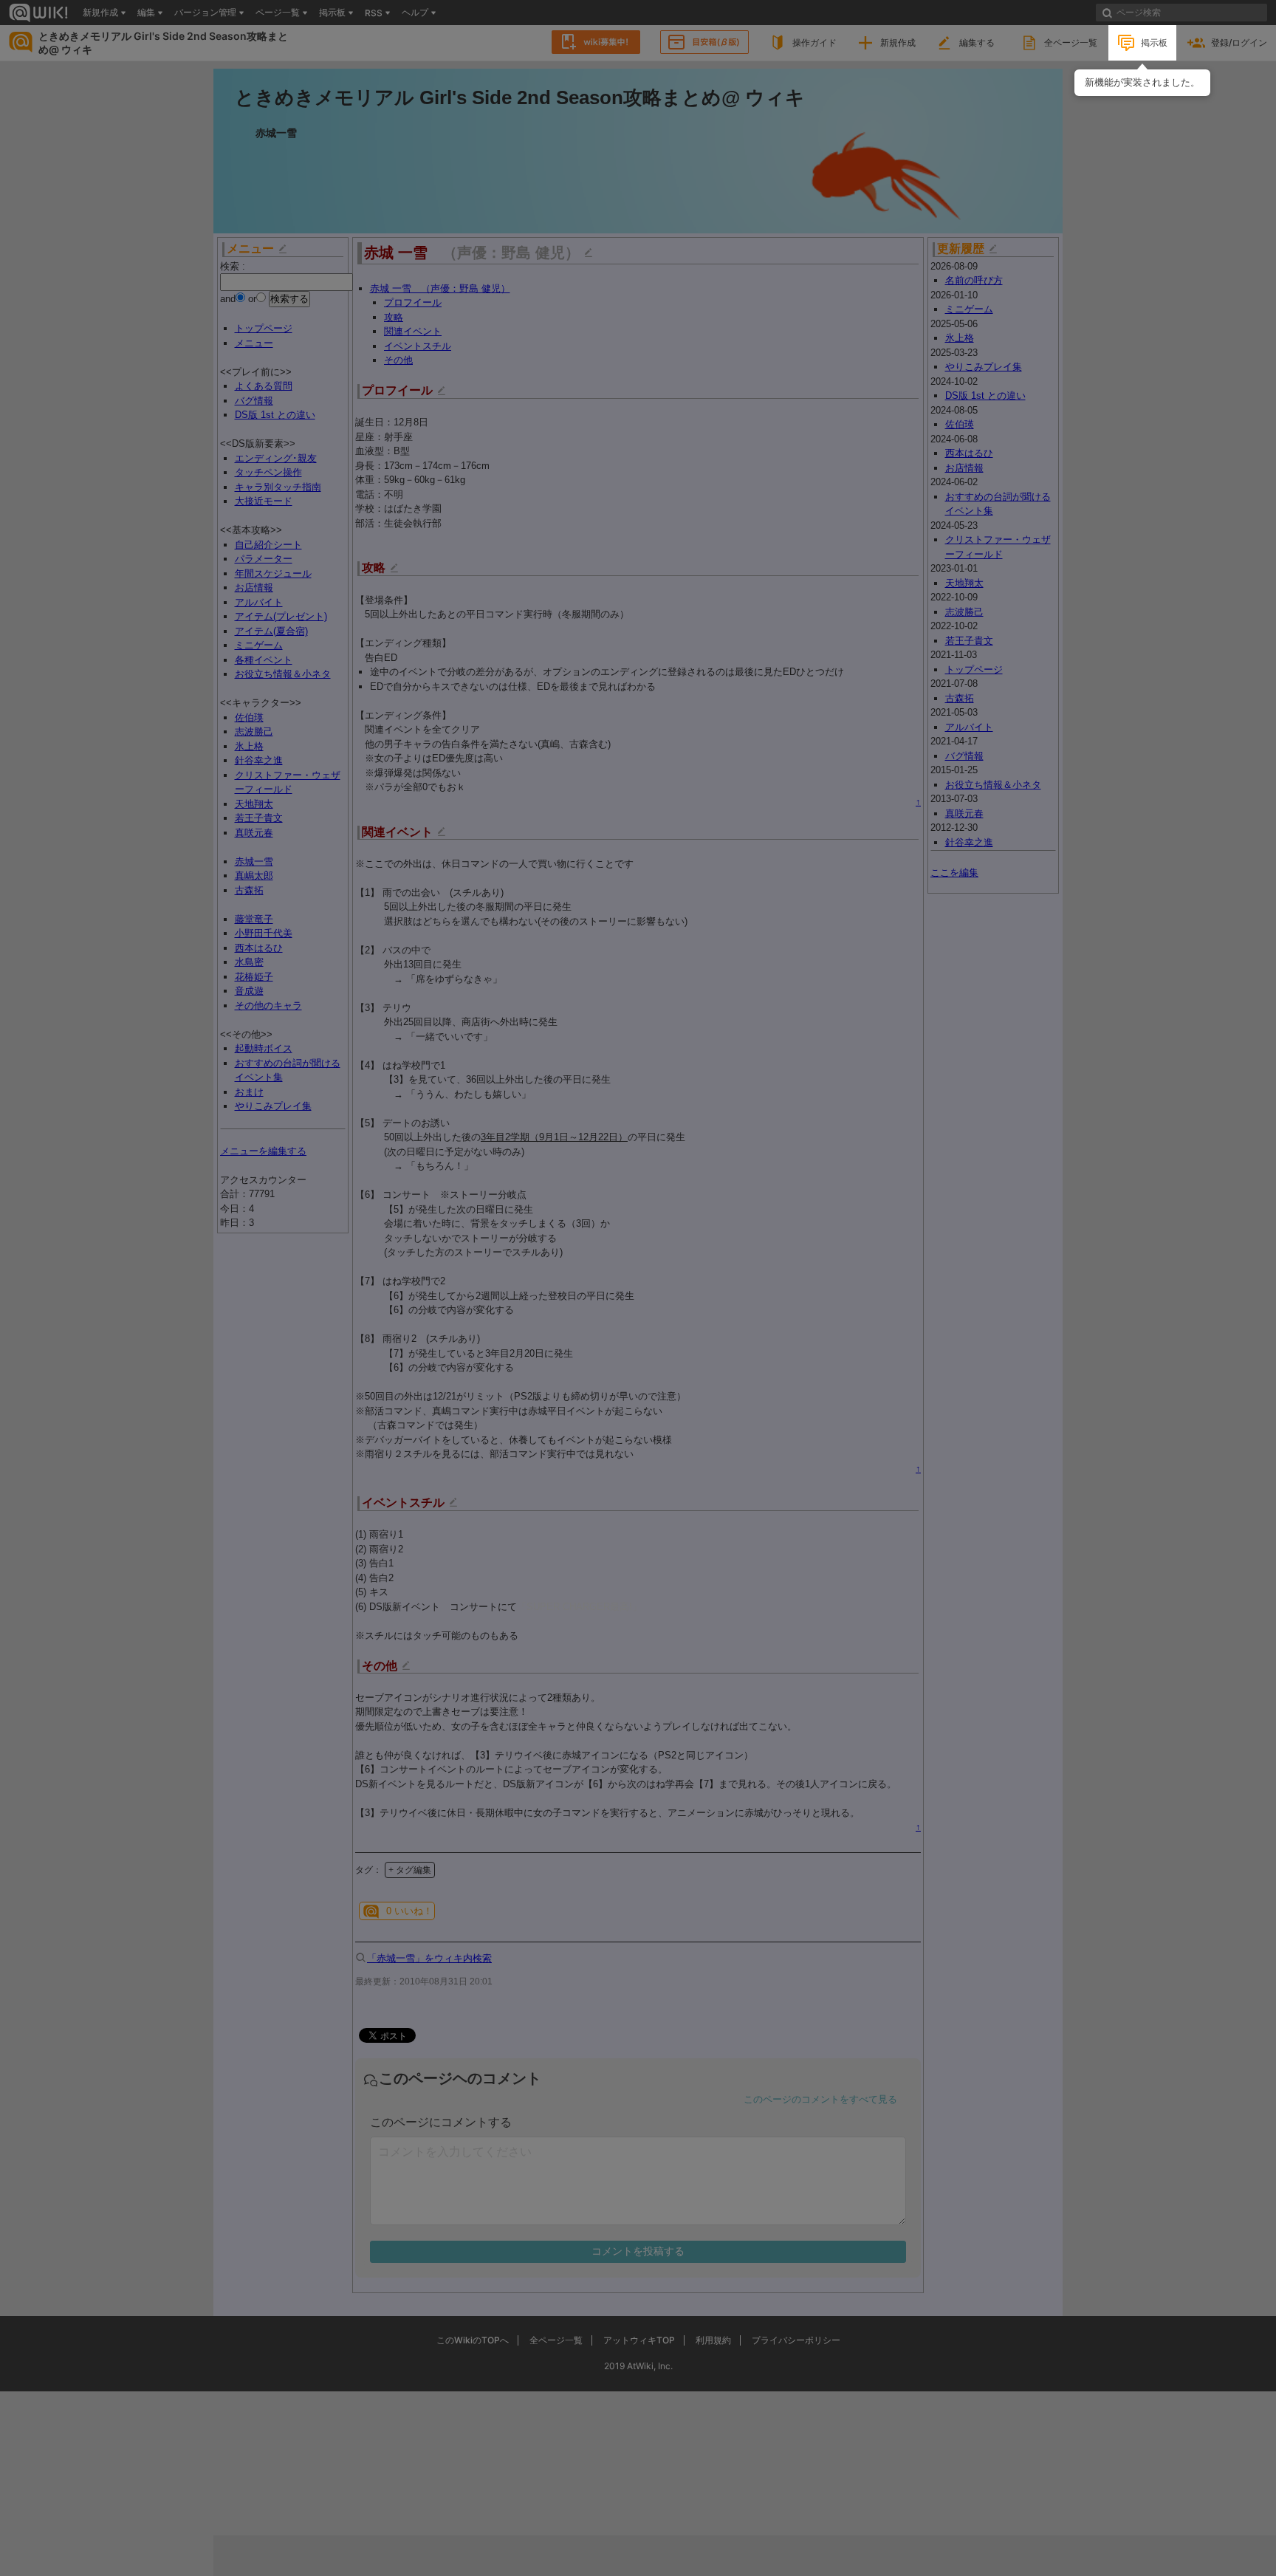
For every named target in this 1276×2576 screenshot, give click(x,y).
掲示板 (1154, 42)
